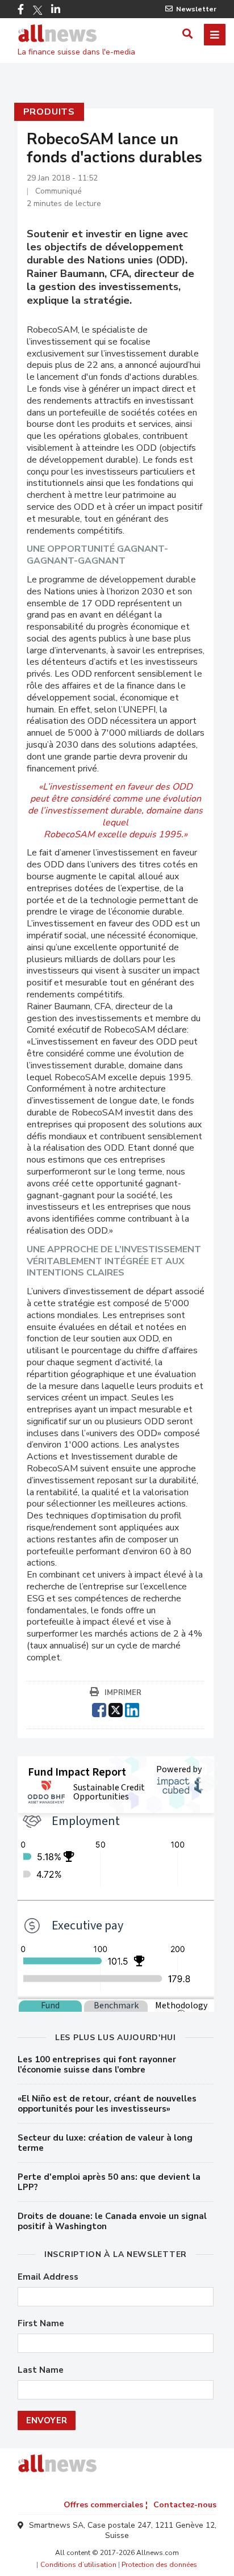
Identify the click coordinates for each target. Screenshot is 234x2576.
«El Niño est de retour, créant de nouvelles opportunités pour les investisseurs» (107, 2104)
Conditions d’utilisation (78, 2565)
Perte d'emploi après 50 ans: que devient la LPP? (109, 2182)
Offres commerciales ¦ (106, 2505)
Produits (49, 112)
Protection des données (159, 2565)
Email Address (48, 2277)
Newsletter (196, 9)
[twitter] (116, 1709)
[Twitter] (37, 10)
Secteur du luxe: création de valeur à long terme (105, 2143)
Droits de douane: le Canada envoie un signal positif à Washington (112, 2221)
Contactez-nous (185, 2505)
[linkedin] (132, 1709)
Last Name (41, 2370)
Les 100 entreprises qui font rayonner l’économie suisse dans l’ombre (97, 2065)
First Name (41, 2324)
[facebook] (99, 1709)
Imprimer (123, 1693)
